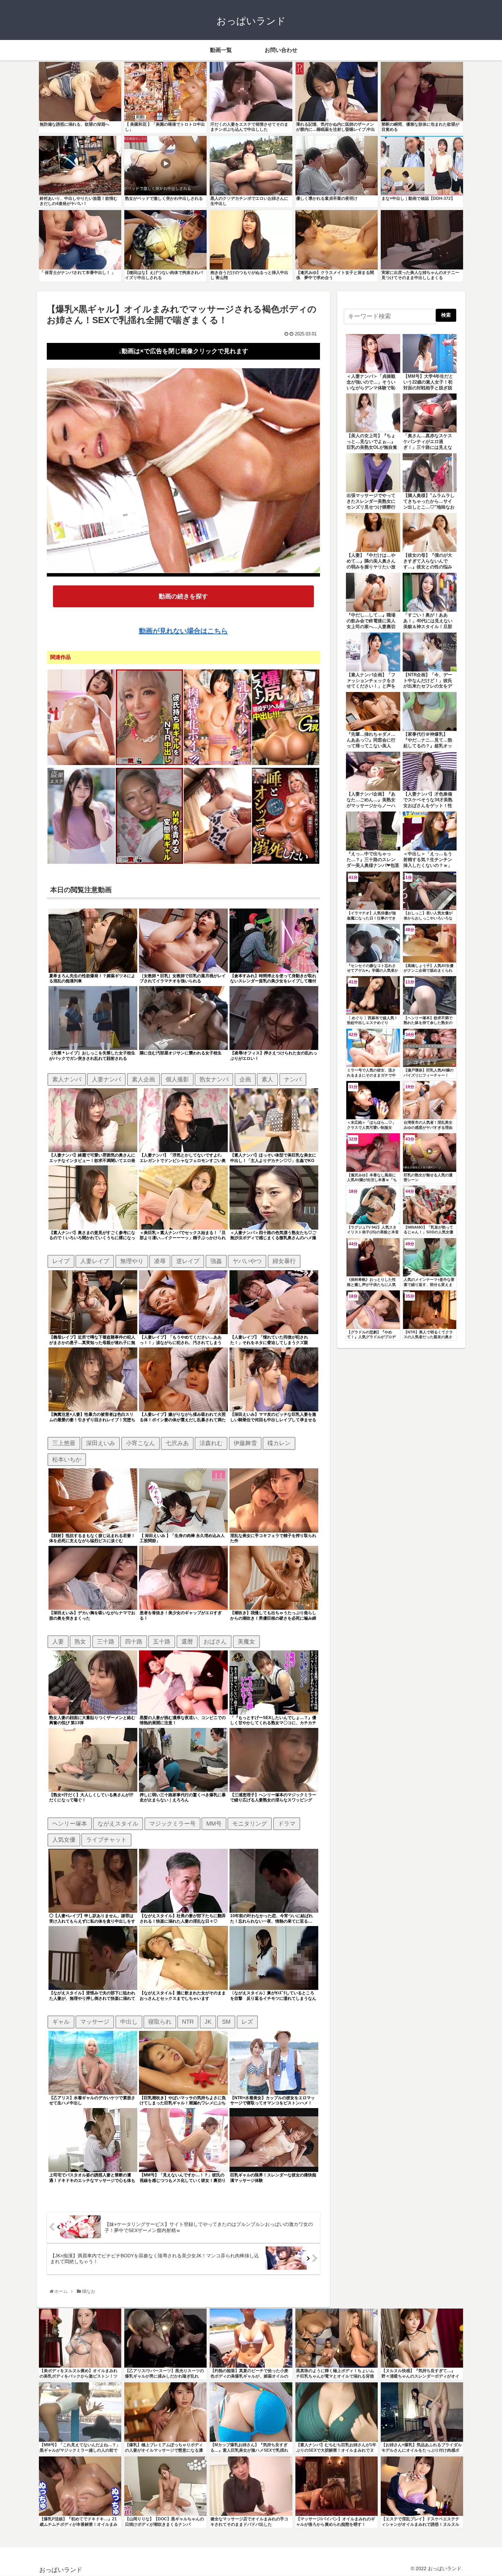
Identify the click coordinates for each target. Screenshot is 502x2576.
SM (226, 2022)
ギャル (61, 2022)
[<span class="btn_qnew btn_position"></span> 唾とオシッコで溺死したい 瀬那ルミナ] (286, 863)
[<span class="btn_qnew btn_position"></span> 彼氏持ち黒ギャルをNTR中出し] (150, 764)
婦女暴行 (284, 1261)
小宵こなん (141, 1443)
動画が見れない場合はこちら (183, 631)
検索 (446, 315)
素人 (267, 1079)
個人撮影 (177, 1079)
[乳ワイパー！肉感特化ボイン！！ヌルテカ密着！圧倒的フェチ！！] (218, 764)
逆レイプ (188, 1261)
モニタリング (250, 1824)
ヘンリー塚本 (70, 1824)
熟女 (80, 1642)
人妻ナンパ (106, 1079)
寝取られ (160, 2022)
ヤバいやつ (247, 1261)
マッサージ (95, 2022)
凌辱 (160, 1261)
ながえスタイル (118, 1824)
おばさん (215, 1642)
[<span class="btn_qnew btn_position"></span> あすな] (218, 863)
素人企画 (143, 1079)
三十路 (106, 1642)
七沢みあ (177, 1443)
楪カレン (279, 1443)
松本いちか (67, 1459)
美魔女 (246, 1642)
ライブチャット (106, 1840)
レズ (247, 2022)
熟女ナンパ (214, 1079)
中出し (129, 2022)
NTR (188, 2022)
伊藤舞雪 (245, 1443)
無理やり (132, 1261)
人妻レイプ (95, 1261)
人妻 (58, 1642)
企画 (245, 1079)
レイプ (61, 1261)
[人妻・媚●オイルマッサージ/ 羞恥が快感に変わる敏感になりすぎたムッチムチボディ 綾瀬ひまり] (81, 764)
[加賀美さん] (81, 863)
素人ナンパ (67, 1079)
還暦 (187, 1642)
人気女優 (64, 1840)
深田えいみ (101, 1443)
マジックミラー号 (172, 1824)
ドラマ (287, 1824)
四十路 (134, 1642)
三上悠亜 (64, 1443)
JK (208, 2022)
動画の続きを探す (183, 596)
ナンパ (293, 1079)
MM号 (214, 1824)
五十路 (162, 1642)
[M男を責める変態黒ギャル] (150, 863)
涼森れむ (211, 1443)
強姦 (216, 1261)
